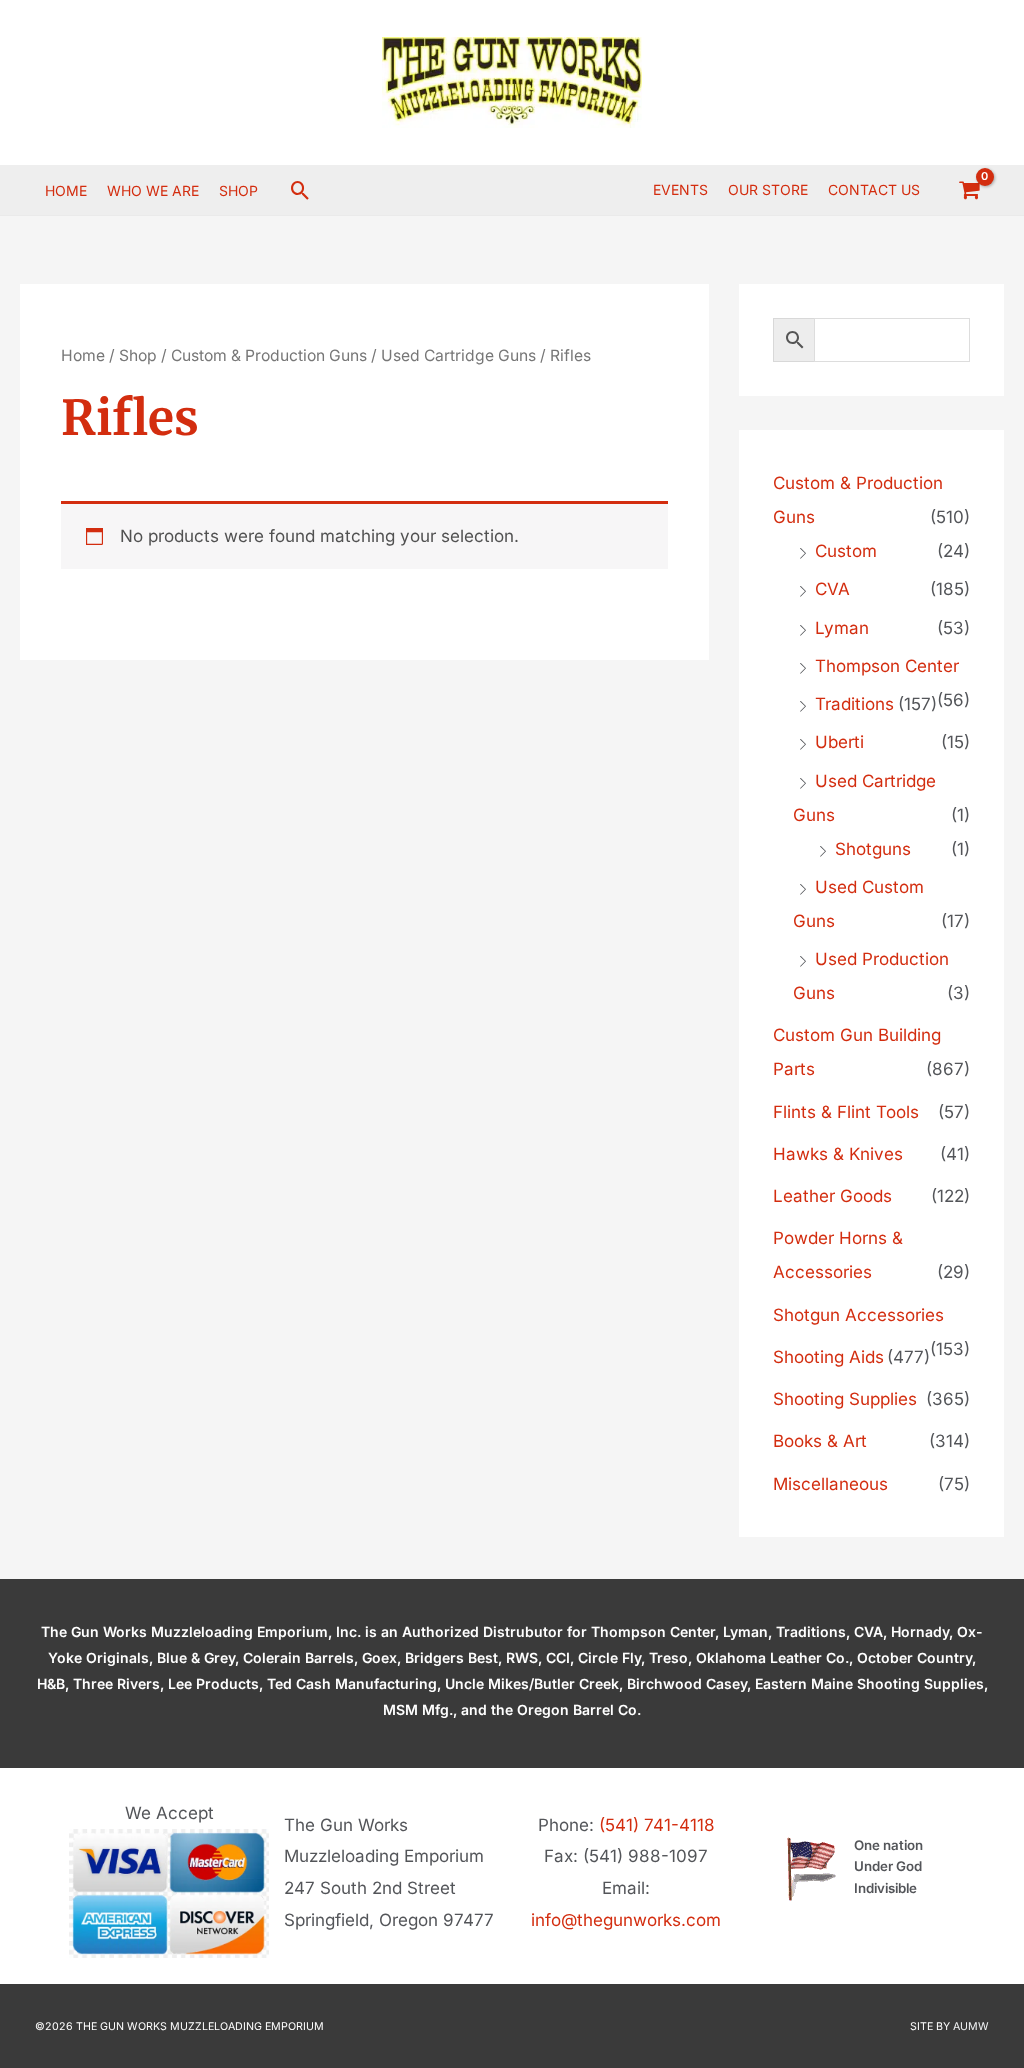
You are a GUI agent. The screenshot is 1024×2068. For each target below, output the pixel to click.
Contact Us (874, 189)
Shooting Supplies (845, 1399)
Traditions (854, 704)
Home (83, 355)
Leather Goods (832, 1196)
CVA (832, 589)
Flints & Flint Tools (846, 1112)
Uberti (839, 742)
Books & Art (820, 1441)
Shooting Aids (828, 1357)
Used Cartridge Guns (458, 355)
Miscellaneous (830, 1484)
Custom (846, 551)
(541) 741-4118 (657, 1825)
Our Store (768, 189)
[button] (300, 190)
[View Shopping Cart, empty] (969, 190)
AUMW (971, 2026)
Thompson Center (887, 666)
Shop (138, 355)
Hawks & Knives (838, 1154)
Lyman (842, 628)
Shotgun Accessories (858, 1315)
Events (680, 189)
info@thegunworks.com (626, 1920)
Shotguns (873, 849)
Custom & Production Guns (269, 355)
